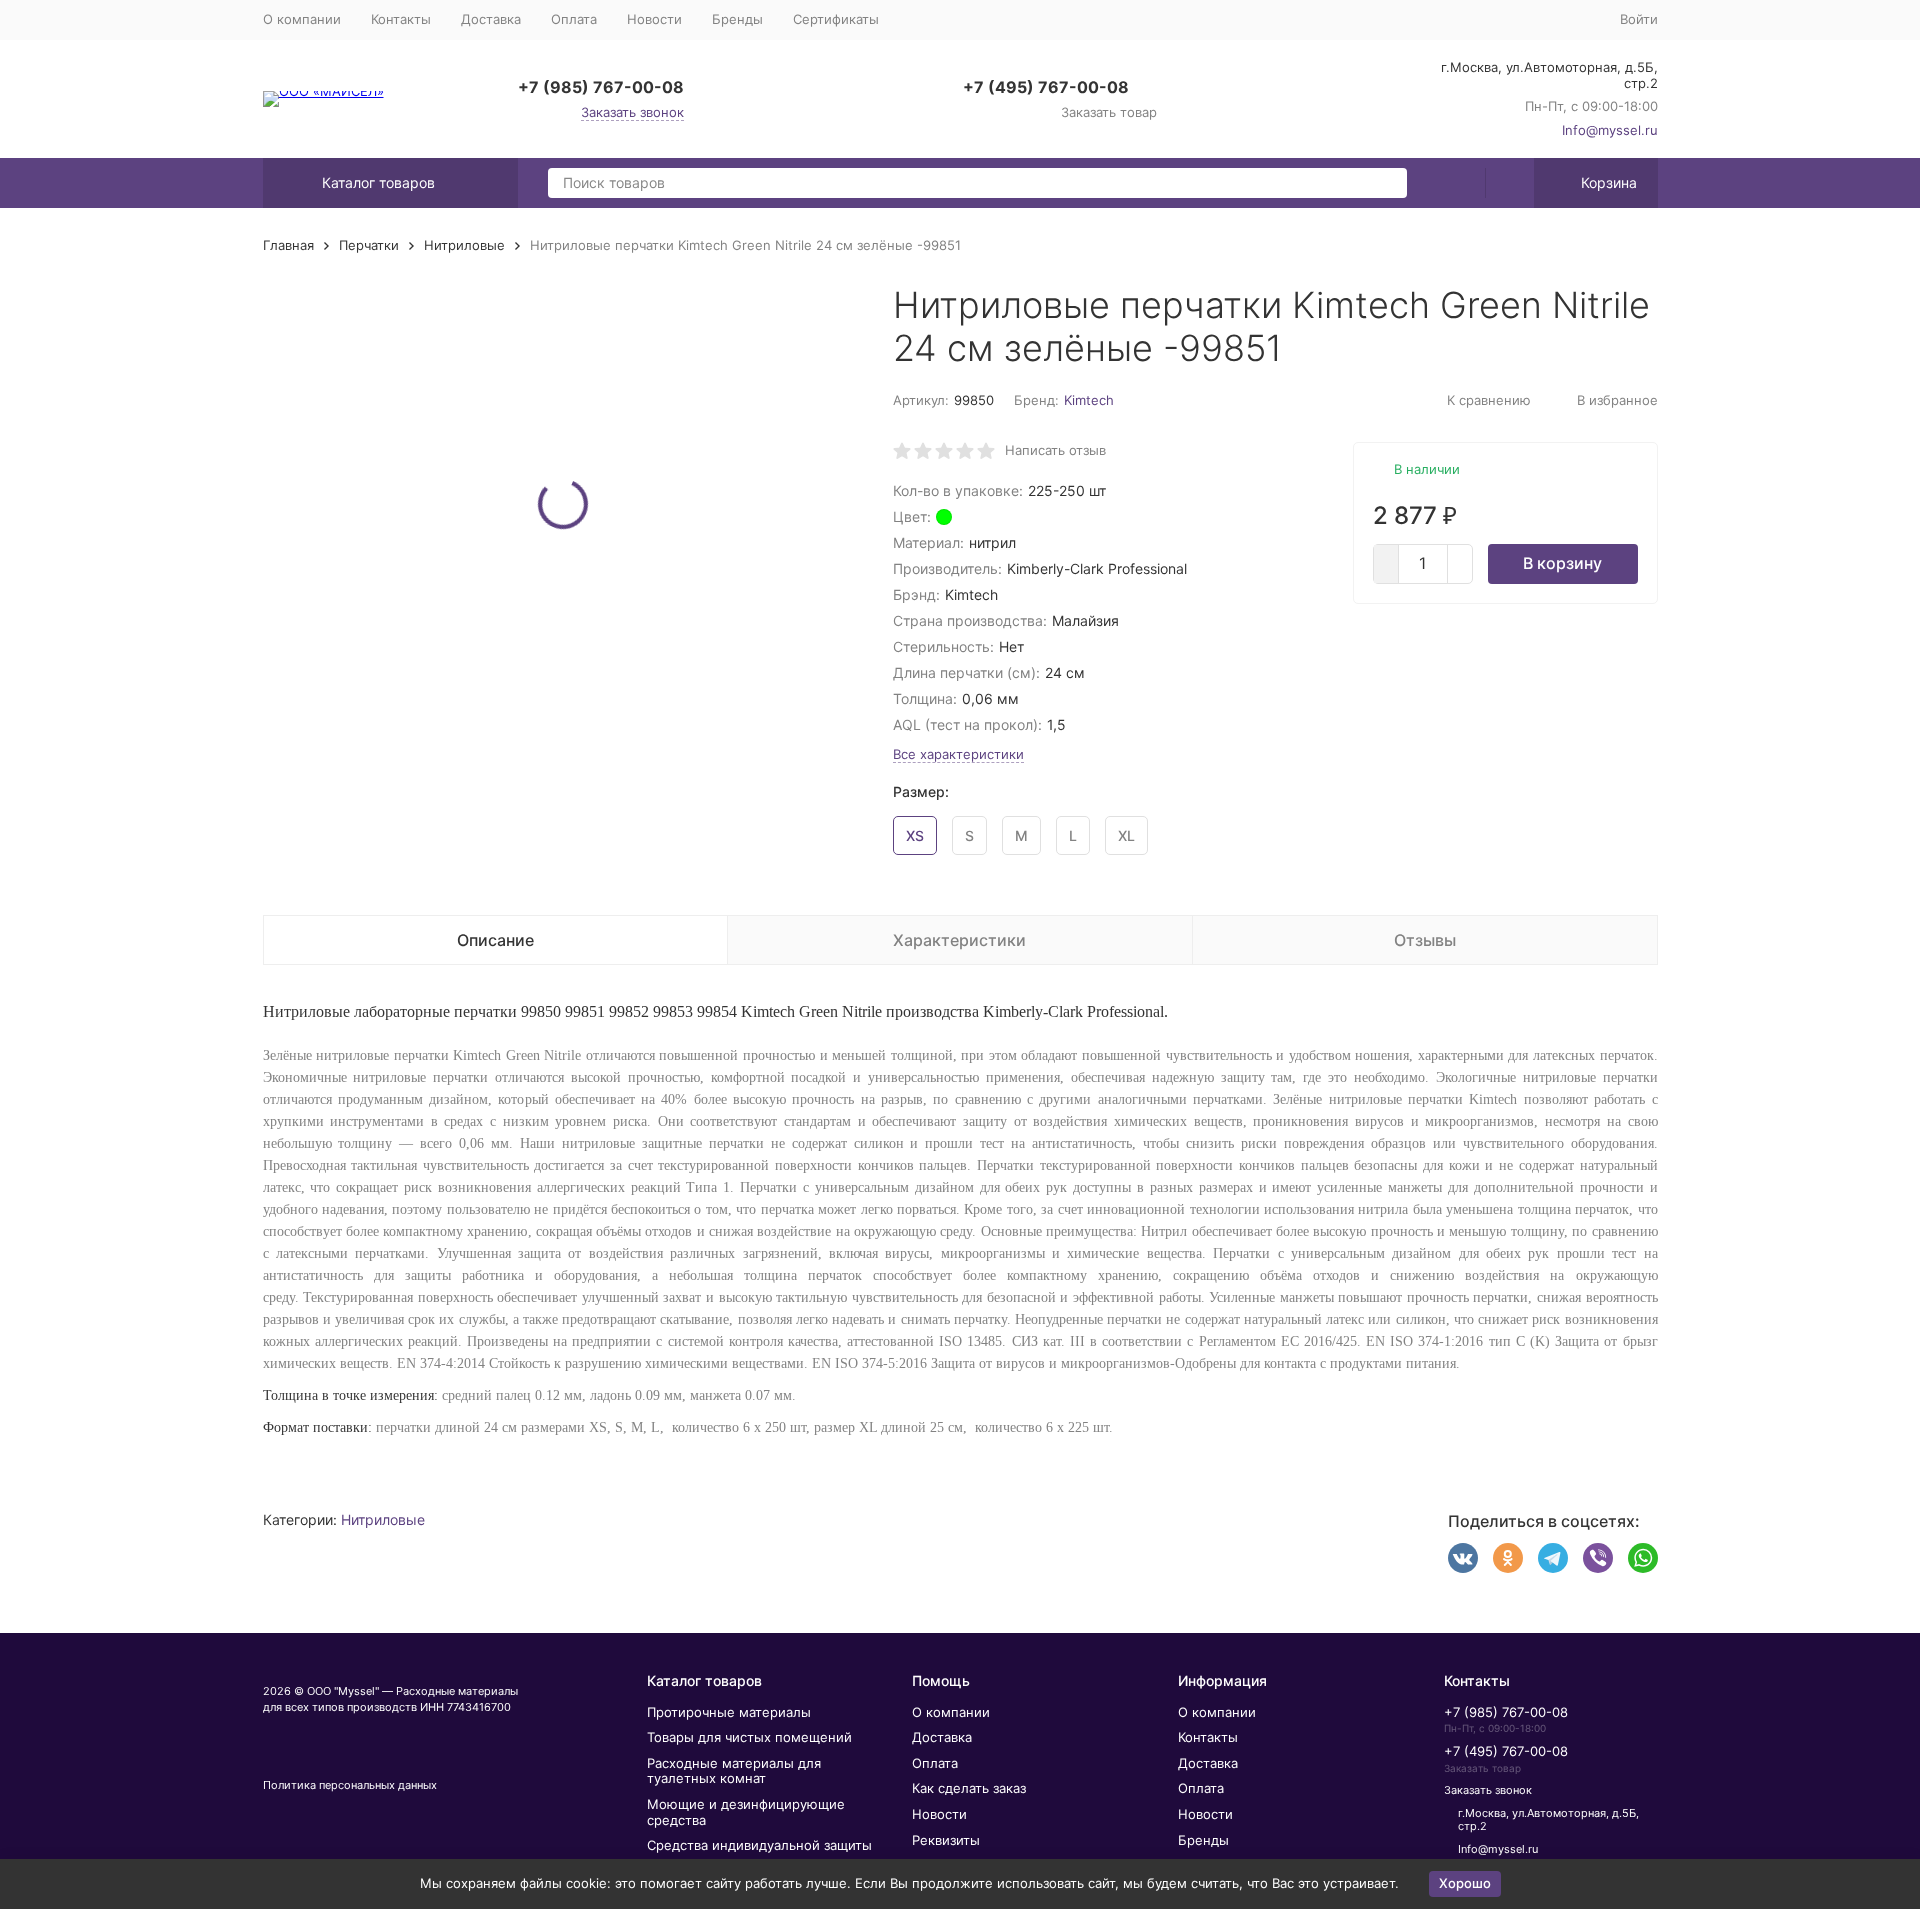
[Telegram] (1553, 1558)
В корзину (1562, 563)
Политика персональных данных (350, 1785)
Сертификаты (836, 19)
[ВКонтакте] (1463, 1558)
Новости (654, 19)
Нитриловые (464, 245)
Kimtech (1089, 400)
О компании (302, 19)
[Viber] (1598, 1558)
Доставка (491, 19)
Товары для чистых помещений (749, 1737)
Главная (288, 245)
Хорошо (1465, 1883)
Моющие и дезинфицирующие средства (746, 1812)
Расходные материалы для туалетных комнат (734, 1771)
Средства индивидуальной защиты (759, 1845)
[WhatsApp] (1643, 1558)
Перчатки (369, 245)
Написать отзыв (1055, 450)
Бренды (737, 19)
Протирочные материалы (729, 1712)
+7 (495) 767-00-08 (1046, 87)
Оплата (574, 19)
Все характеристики (958, 754)
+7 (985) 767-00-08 (601, 87)
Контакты (401, 19)
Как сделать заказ (969, 1788)
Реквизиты (946, 1840)
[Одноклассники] (1508, 1558)
